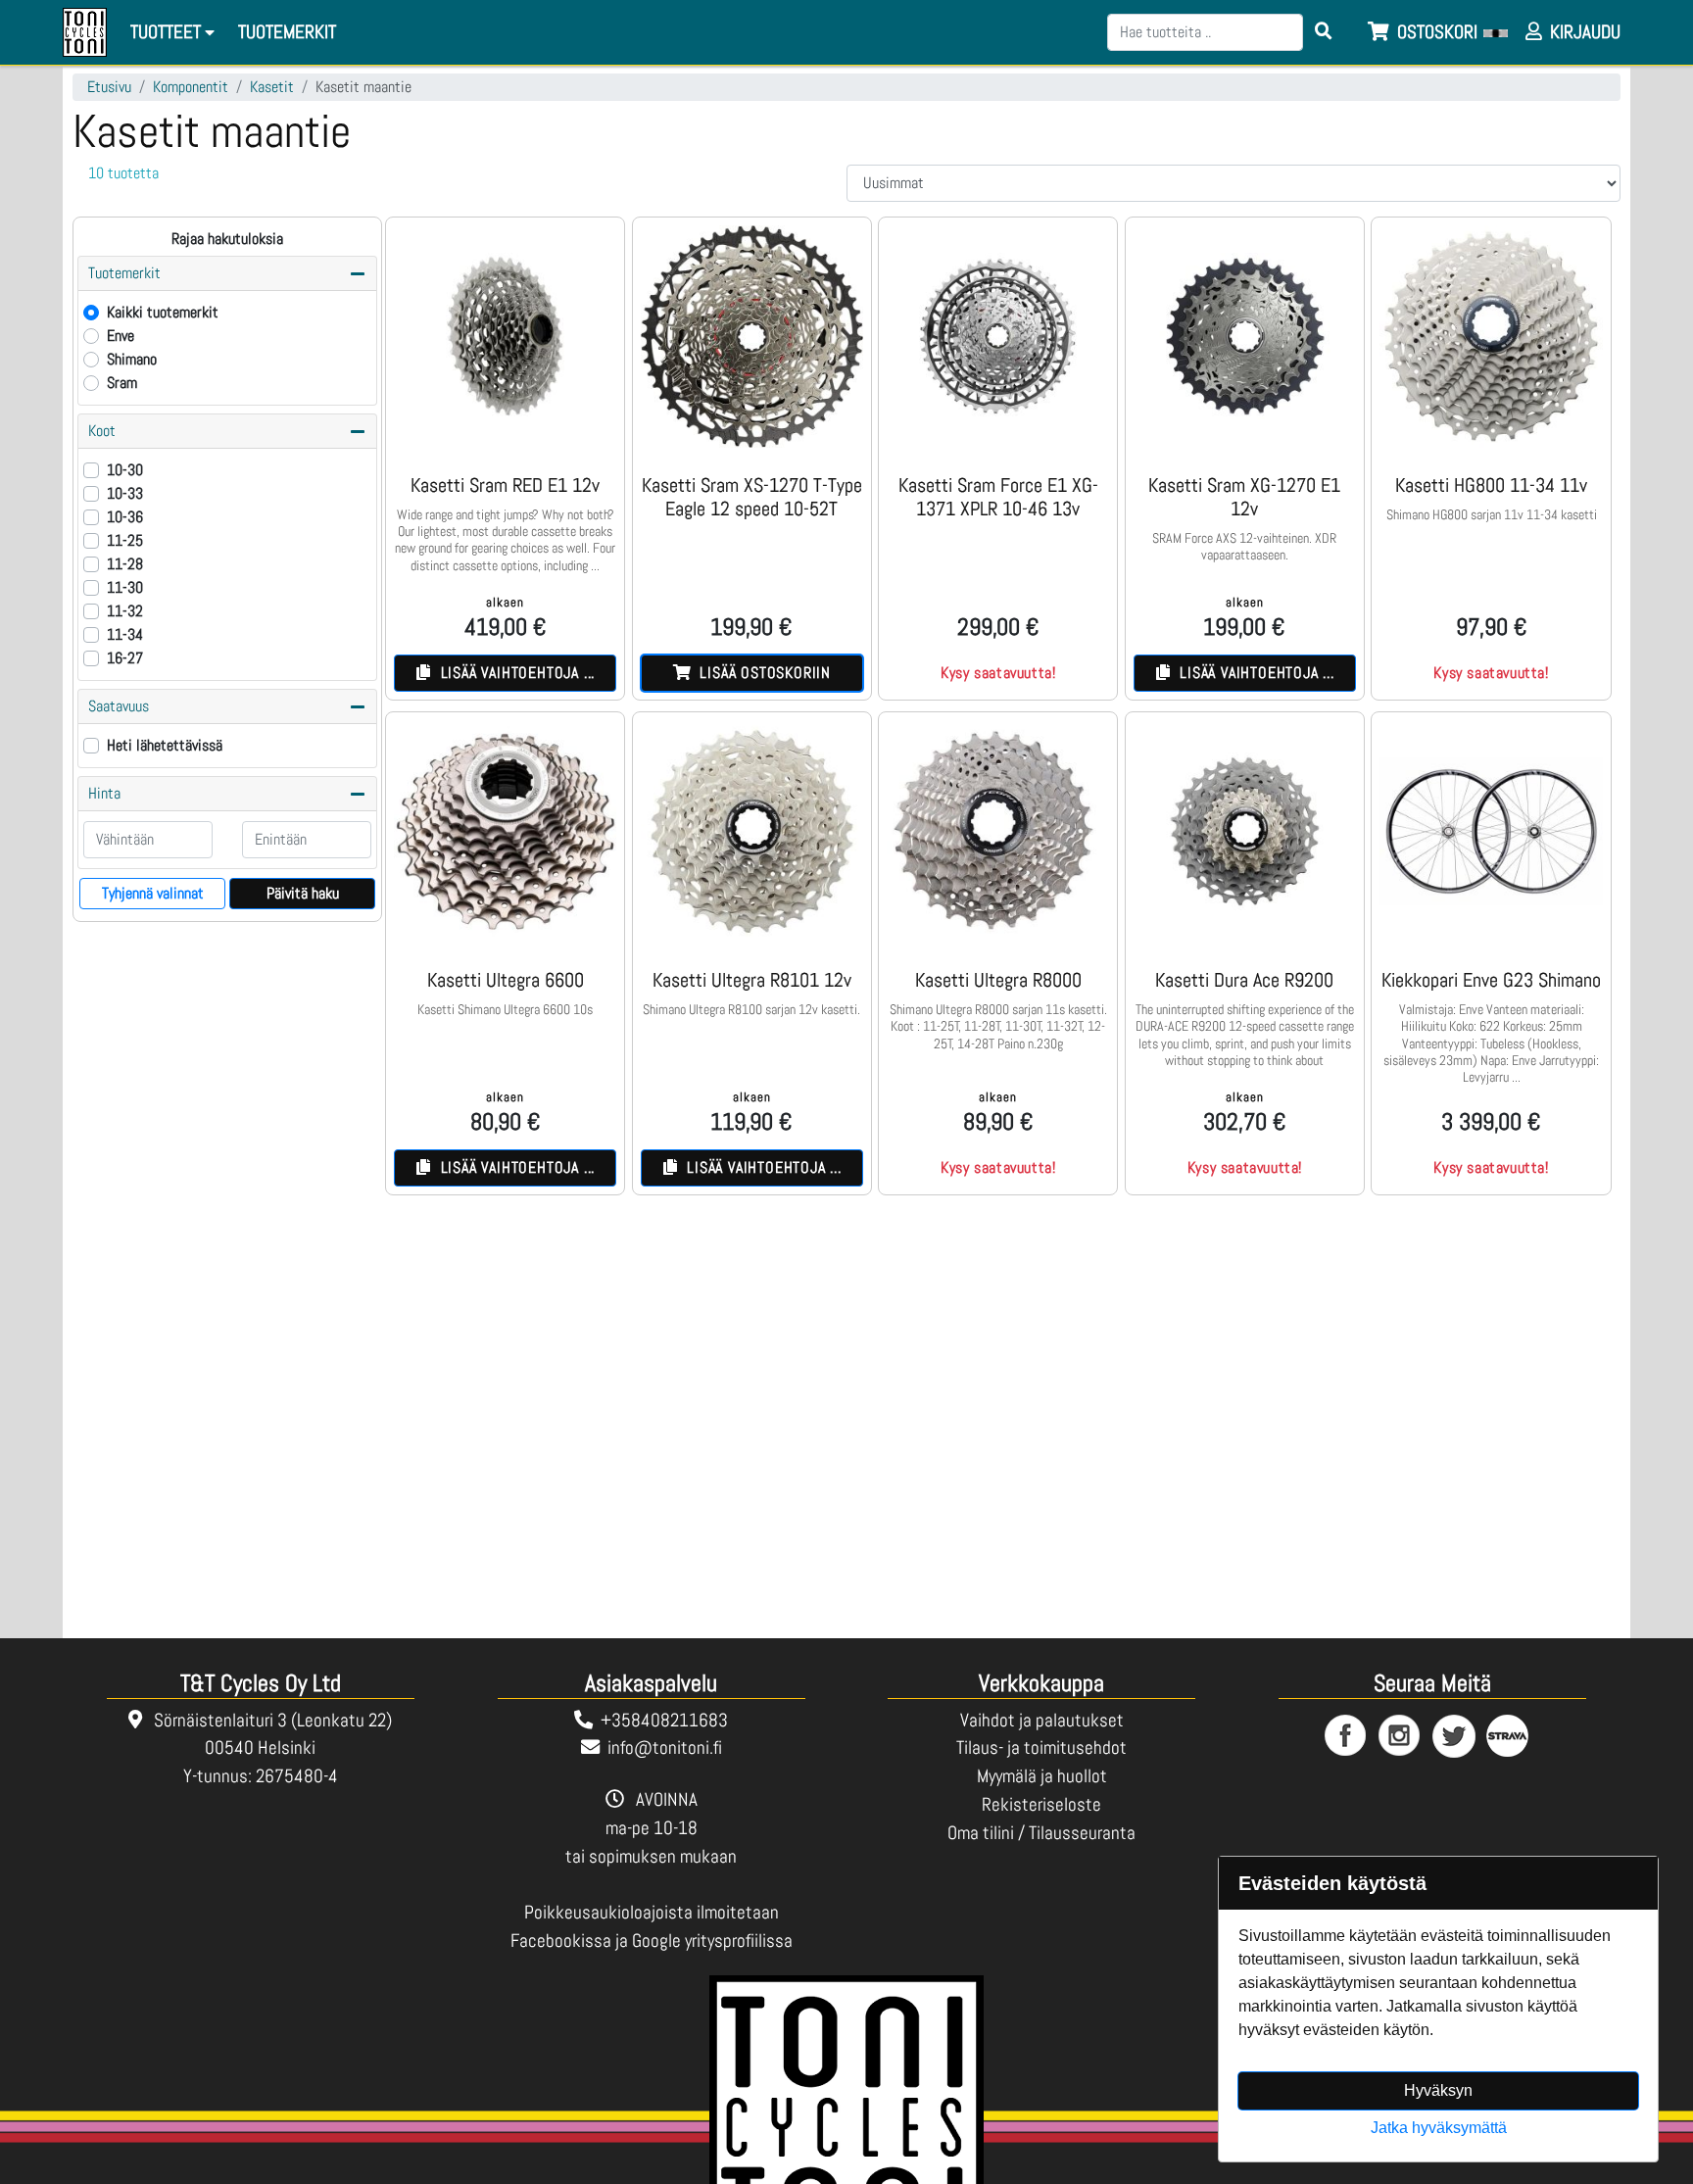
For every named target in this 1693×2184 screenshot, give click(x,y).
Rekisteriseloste (1041, 1804)
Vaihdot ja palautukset (1042, 1720)
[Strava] (1508, 1737)
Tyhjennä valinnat (153, 893)
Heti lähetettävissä (165, 745)
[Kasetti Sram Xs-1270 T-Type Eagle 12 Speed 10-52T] (752, 337)
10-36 (125, 517)
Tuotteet (168, 32)
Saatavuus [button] (119, 706)
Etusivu (109, 87)
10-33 (125, 493)
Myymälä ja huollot (1042, 1776)
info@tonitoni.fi (665, 1747)
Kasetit (272, 87)
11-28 (125, 564)
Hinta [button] (104, 793)
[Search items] (1324, 32)
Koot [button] (102, 431)
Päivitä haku (303, 893)
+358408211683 (664, 1720)
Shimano (132, 359)
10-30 (125, 470)
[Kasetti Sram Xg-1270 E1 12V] (1245, 337)
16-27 (125, 658)
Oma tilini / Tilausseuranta (1041, 1833)
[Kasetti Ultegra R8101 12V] (752, 831)
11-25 (125, 540)
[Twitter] (1454, 1737)
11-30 (125, 587)
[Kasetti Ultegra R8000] (998, 831)
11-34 (125, 634)
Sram (122, 383)
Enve (121, 336)
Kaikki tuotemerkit (163, 312)
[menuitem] (288, 33)
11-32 (125, 611)
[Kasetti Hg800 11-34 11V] (1491, 337)
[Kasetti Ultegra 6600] (505, 831)
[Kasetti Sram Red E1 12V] (505, 337)
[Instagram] (1401, 1737)
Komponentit (191, 87)
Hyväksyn (1438, 2090)
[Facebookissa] (1347, 1737)
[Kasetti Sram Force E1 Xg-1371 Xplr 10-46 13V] (998, 337)
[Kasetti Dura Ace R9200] (1245, 831)
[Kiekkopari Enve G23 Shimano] (1491, 831)
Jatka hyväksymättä (1439, 2128)
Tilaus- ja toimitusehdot (1041, 1747)
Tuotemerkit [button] (124, 273)
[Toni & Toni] (85, 32)
